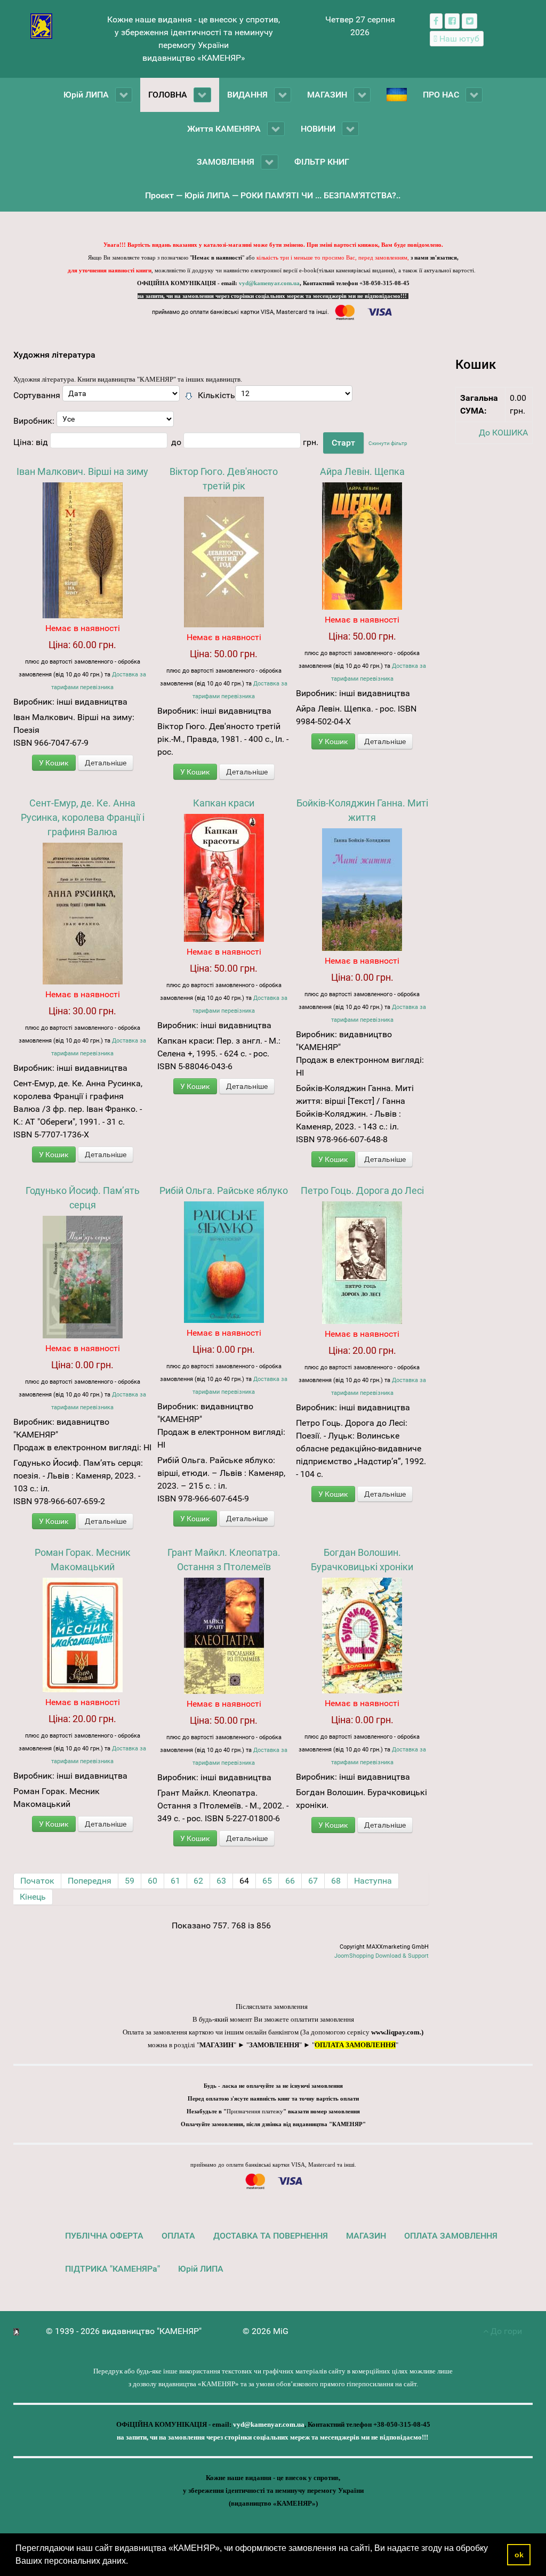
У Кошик (54, 763)
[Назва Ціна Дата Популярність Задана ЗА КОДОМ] (121, 396)
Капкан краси (224, 803)
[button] (132, 2562)
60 (152, 1881)
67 (313, 1881)
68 (336, 1881)
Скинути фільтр (388, 443)
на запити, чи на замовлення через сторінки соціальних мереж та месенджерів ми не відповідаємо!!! (273, 296)
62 (198, 1881)
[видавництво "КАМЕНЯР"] (41, 25)
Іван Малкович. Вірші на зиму (82, 471)
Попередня (90, 1881)
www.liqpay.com (395, 2032)
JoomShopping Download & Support (382, 1956)
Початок (37, 1881)
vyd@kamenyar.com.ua (269, 283)
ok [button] (519, 2555)
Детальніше (106, 763)
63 (221, 1881)
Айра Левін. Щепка (362, 471)
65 (267, 1881)
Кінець (33, 1897)
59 (130, 1881)
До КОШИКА (503, 433)
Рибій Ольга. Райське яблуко (224, 1190)
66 (290, 1881)
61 (175, 1881)
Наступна (373, 1881)
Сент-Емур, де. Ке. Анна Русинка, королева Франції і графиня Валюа (83, 817)
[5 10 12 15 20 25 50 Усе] (294, 396)
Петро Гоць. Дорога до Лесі (362, 1190)
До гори (505, 2331)
